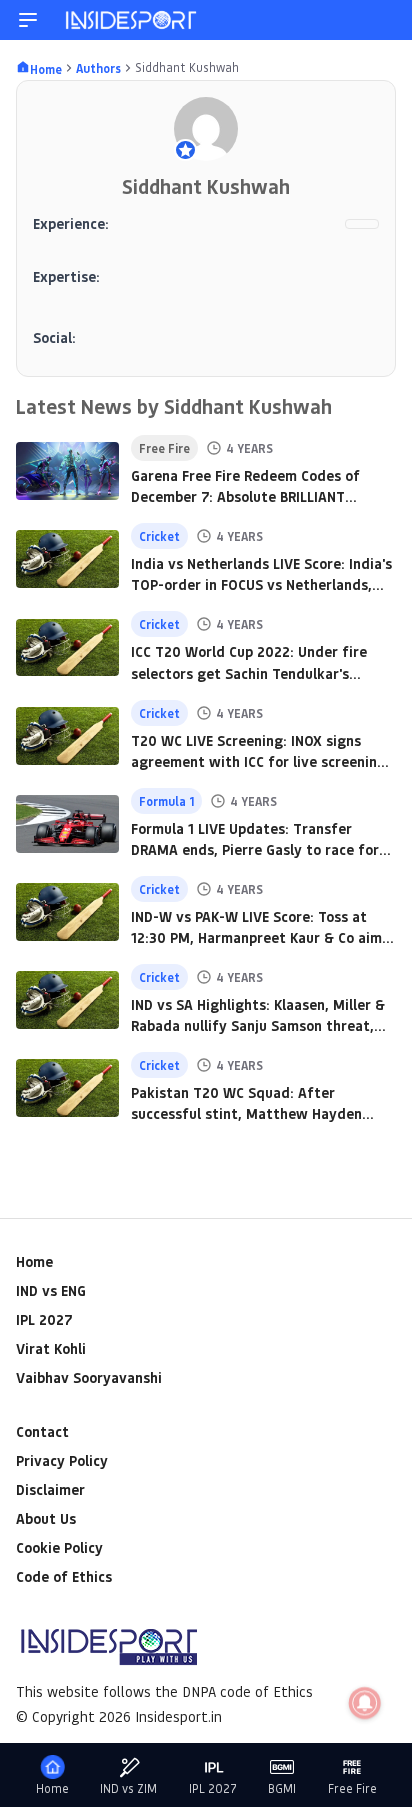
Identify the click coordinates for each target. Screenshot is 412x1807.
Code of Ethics (64, 1576)
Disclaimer (50, 1489)
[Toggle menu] (28, 20)
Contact (42, 1431)
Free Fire (352, 1788)
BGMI (282, 1788)
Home (34, 1261)
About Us (46, 1518)
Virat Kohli (51, 1348)
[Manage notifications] (365, 1703)
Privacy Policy (62, 1460)
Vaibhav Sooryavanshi (89, 1377)
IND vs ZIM (128, 1788)
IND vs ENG (51, 1290)
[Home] (132, 20)
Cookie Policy (59, 1547)
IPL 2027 (44, 1319)
